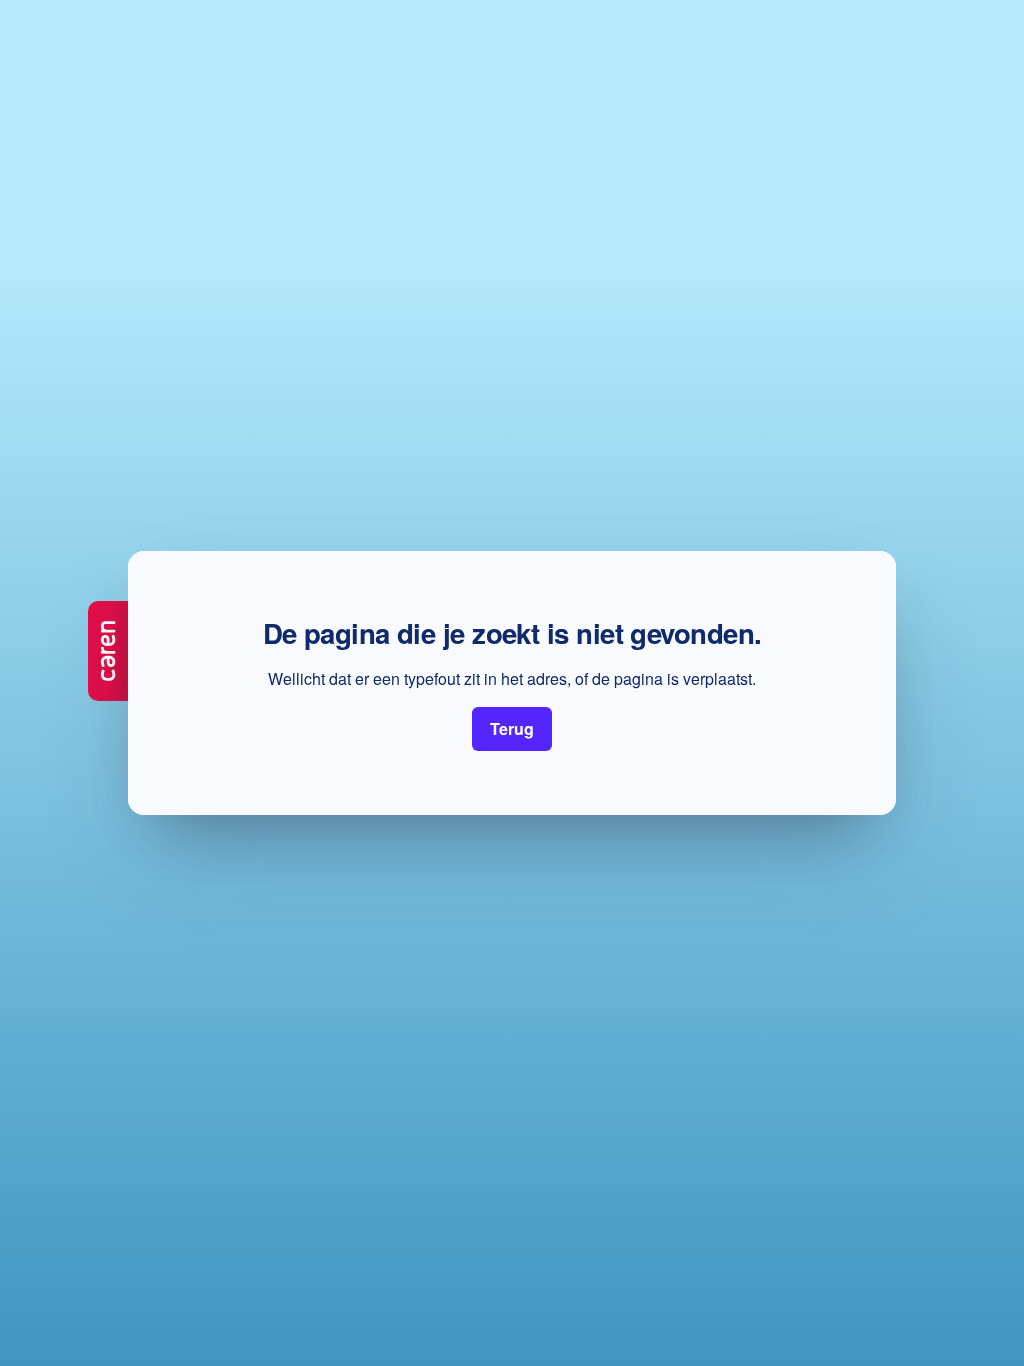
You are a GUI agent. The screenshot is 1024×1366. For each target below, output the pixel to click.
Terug (512, 728)
